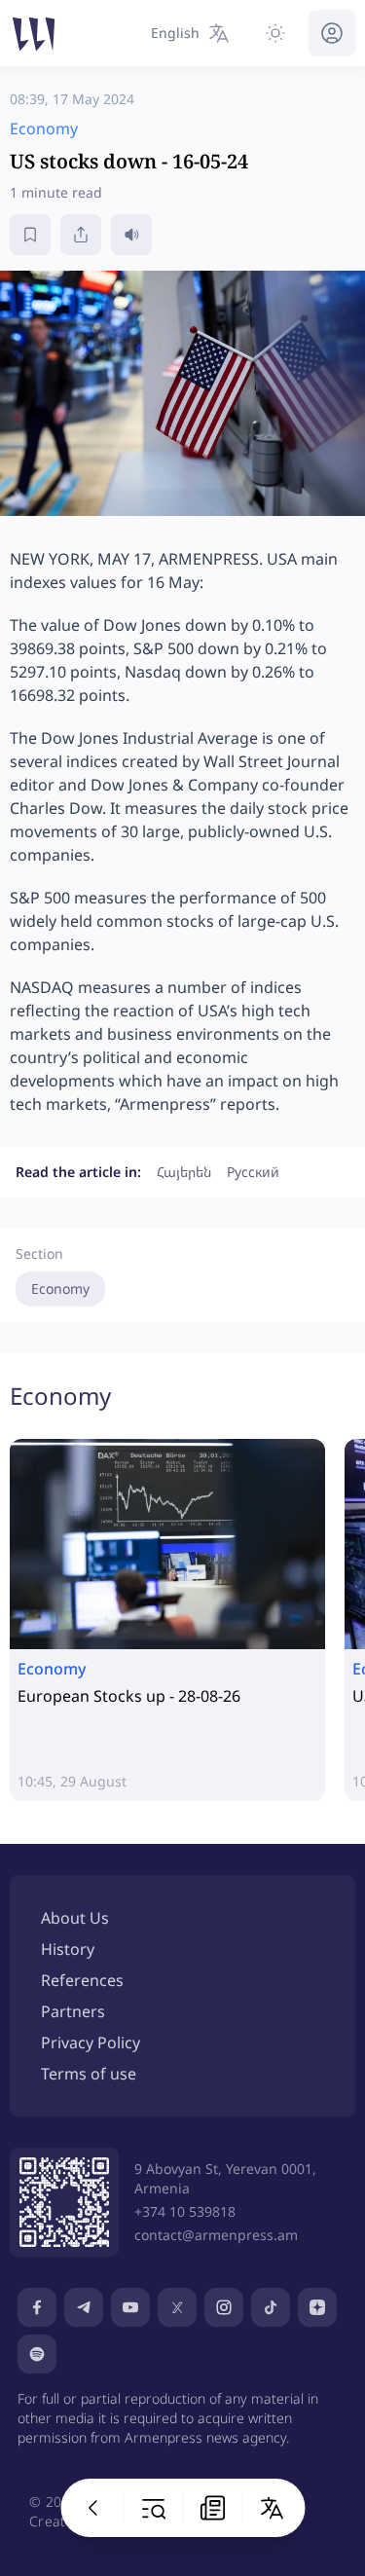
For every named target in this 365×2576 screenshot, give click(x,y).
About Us (75, 1918)
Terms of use (89, 2074)
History (68, 1949)
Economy (60, 1288)
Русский (253, 1172)
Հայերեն (184, 1172)
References (82, 1980)
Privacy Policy (91, 2042)
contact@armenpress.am (216, 2235)
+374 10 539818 (185, 2211)
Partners (73, 2011)
